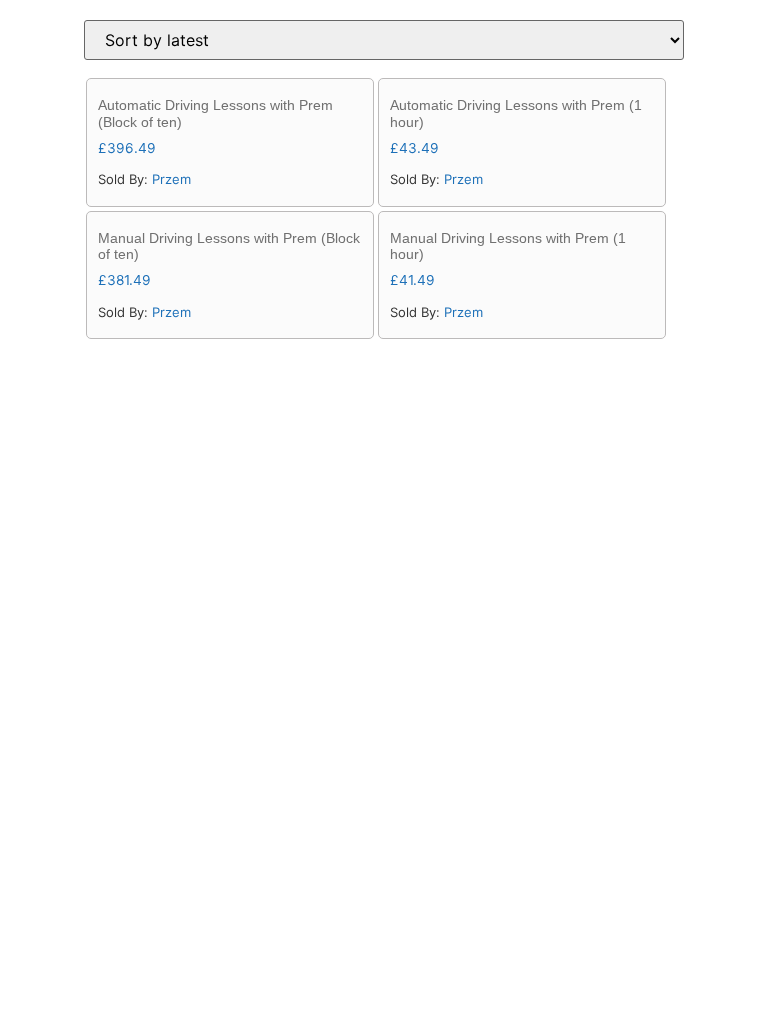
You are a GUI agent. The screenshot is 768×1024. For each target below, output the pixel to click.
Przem (171, 179)
